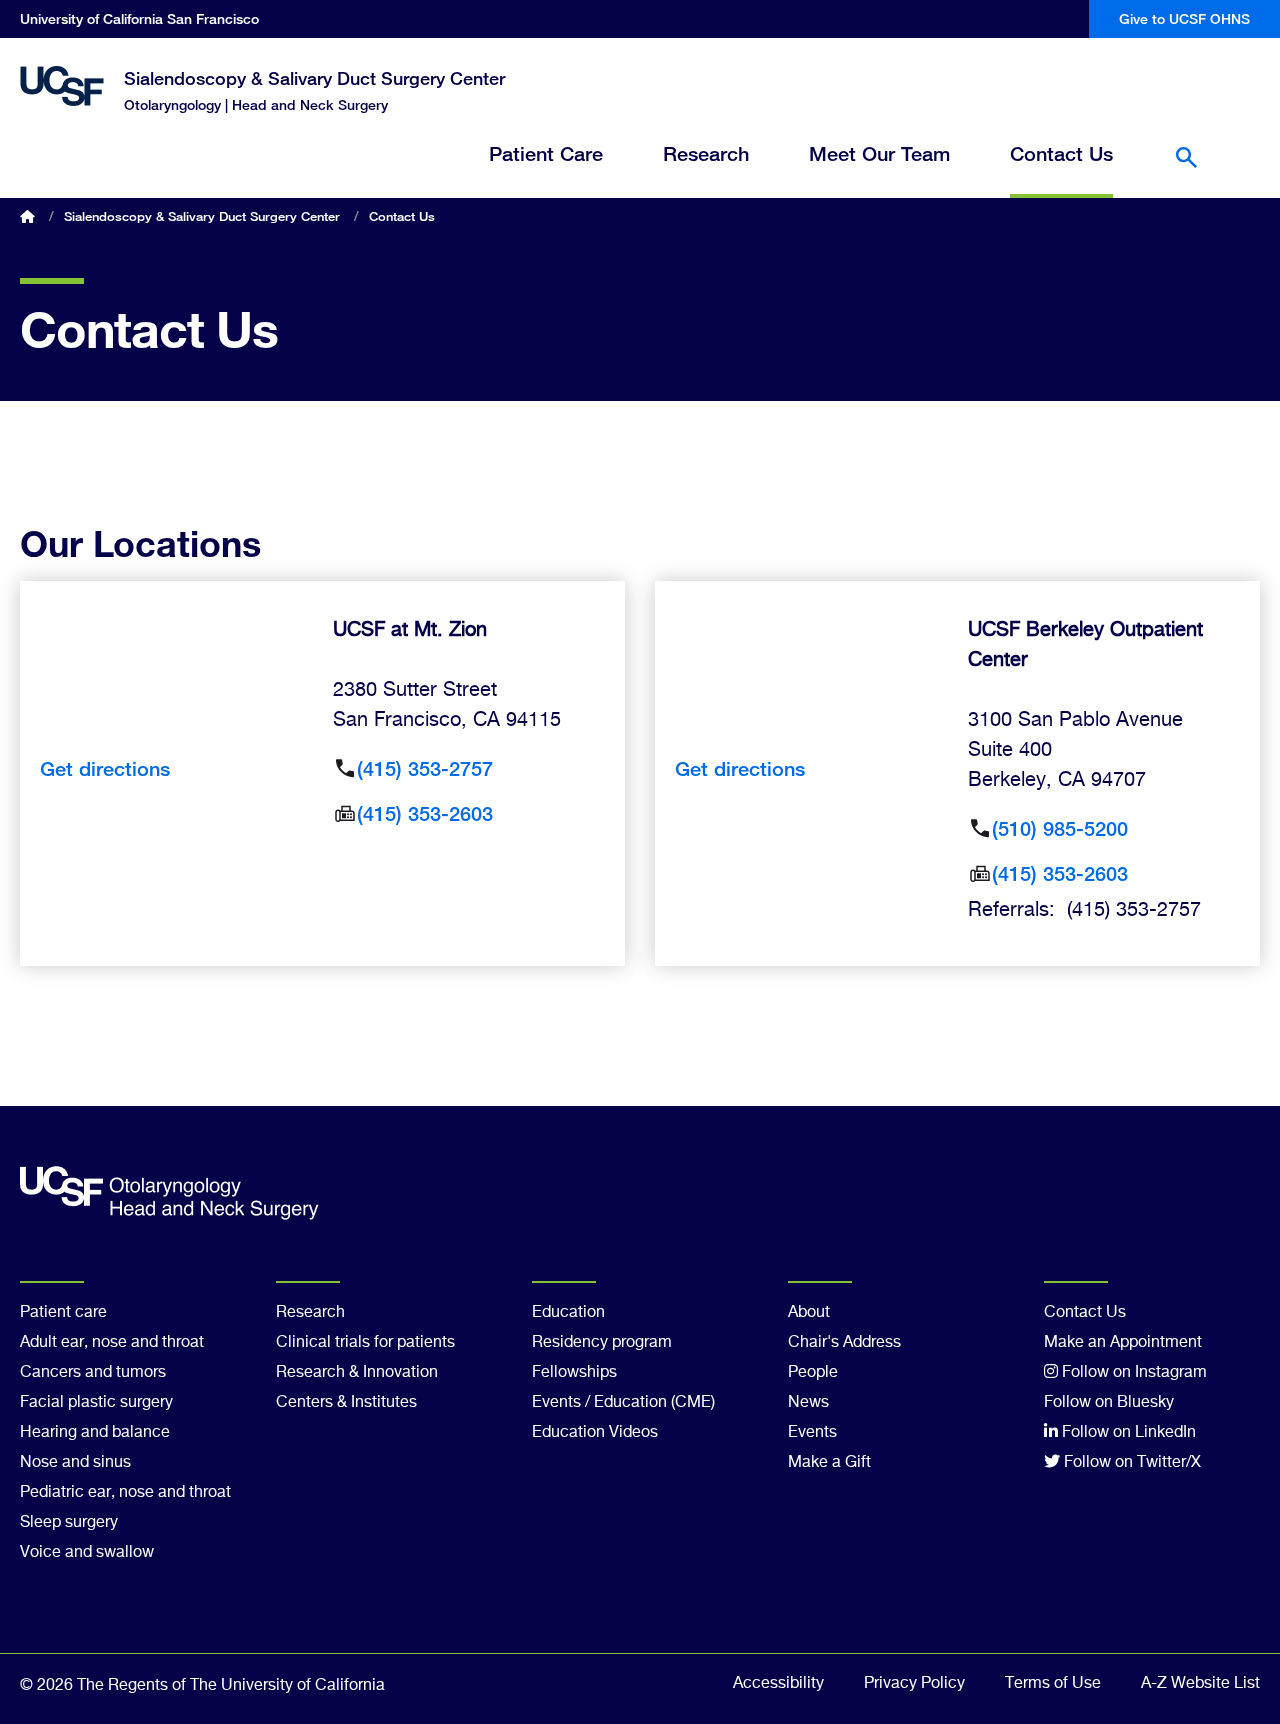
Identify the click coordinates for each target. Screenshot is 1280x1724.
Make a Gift (829, 1463)
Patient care (63, 1313)
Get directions (105, 768)
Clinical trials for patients (365, 1343)
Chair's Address (844, 1343)
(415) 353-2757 (425, 768)
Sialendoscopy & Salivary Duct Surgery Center (314, 78)
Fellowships (574, 1373)
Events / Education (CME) (623, 1403)
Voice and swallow (87, 1553)
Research (706, 154)
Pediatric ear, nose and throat (125, 1493)
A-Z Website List (1200, 1684)
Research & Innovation (357, 1373)
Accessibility (778, 1684)
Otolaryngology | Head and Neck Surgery (256, 104)
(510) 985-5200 (1060, 828)
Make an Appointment (1123, 1343)
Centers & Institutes (346, 1403)
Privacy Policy (914, 1684)
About (809, 1313)
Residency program (602, 1343)
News (808, 1403)
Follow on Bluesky (1109, 1403)
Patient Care (546, 154)
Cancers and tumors (93, 1373)
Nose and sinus (75, 1463)
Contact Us (1061, 154)
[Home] (62, 86)
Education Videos (595, 1433)
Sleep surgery (69, 1523)
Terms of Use (1053, 1684)
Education (568, 1313)
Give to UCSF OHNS (1184, 18)
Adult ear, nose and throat (112, 1343)
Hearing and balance (95, 1433)
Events (812, 1433)
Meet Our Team (879, 154)
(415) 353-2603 (425, 813)
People (813, 1373)
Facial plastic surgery (96, 1403)
